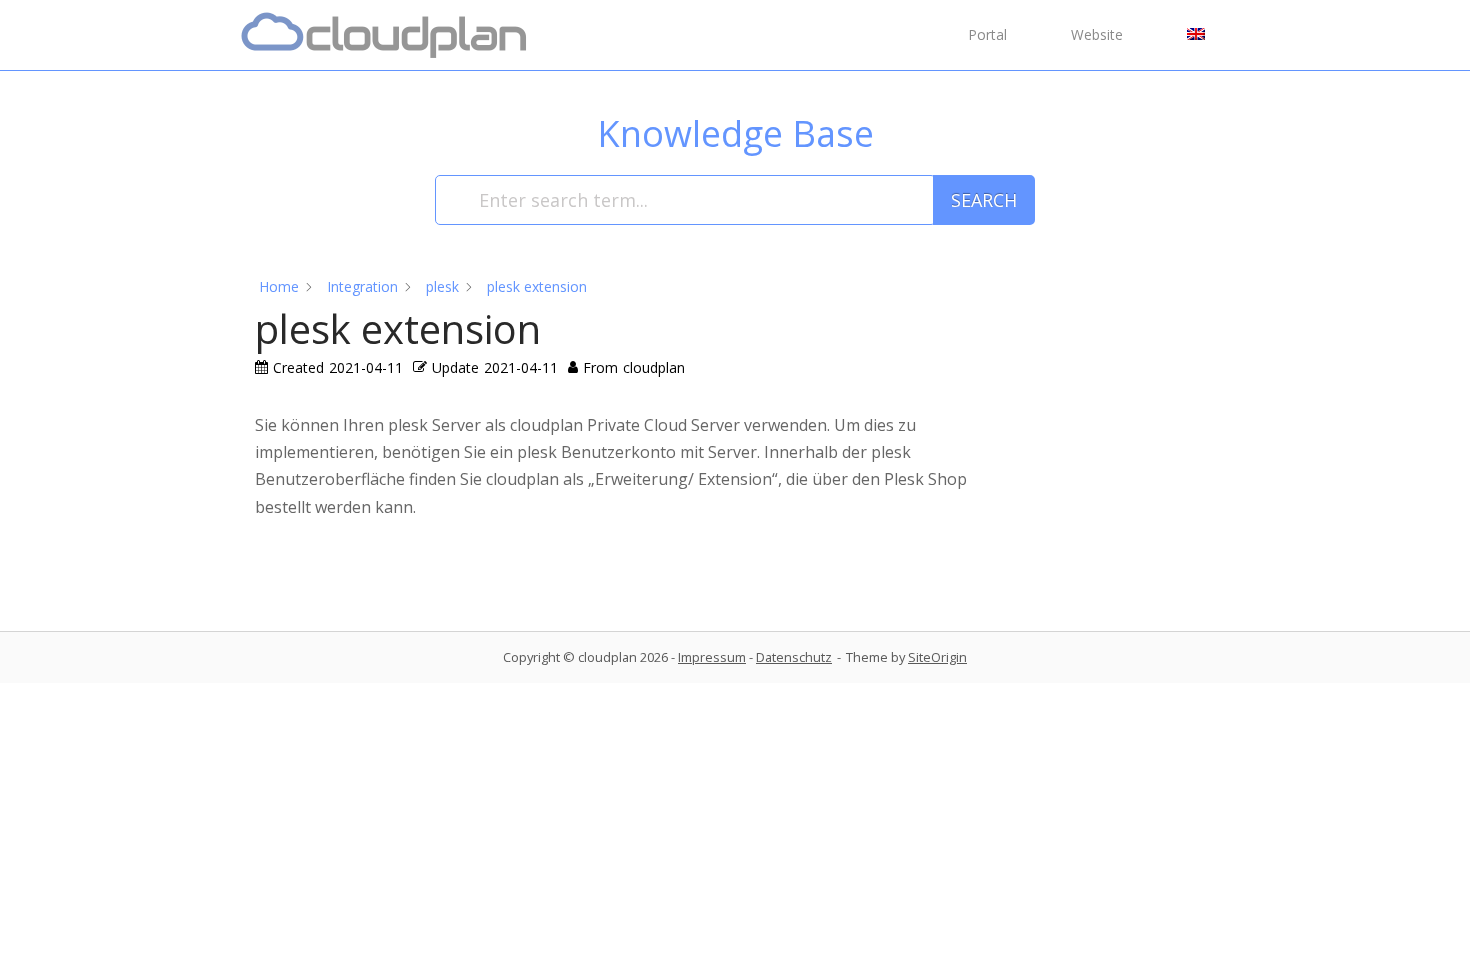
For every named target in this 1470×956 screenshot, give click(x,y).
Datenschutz (794, 657)
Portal (988, 34)
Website (1097, 34)
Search (984, 200)
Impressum (712, 657)
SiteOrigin (937, 657)
